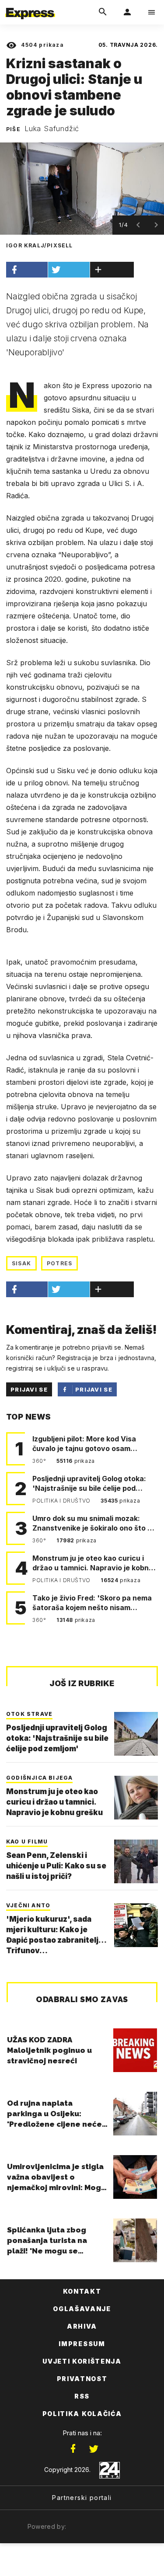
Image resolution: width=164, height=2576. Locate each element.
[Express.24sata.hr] (30, 6)
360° (40, 1461)
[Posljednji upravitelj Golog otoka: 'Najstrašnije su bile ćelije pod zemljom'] (136, 1734)
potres (59, 1263)
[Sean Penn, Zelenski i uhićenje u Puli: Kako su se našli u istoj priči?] (136, 1861)
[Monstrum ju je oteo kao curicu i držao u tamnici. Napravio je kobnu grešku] (136, 1798)
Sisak (21, 1263)
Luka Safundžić (52, 128)
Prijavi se (29, 1389)
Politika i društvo (62, 1501)
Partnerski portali (82, 2498)
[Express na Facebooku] (73, 2449)
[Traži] (103, 12)
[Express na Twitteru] (94, 2449)
